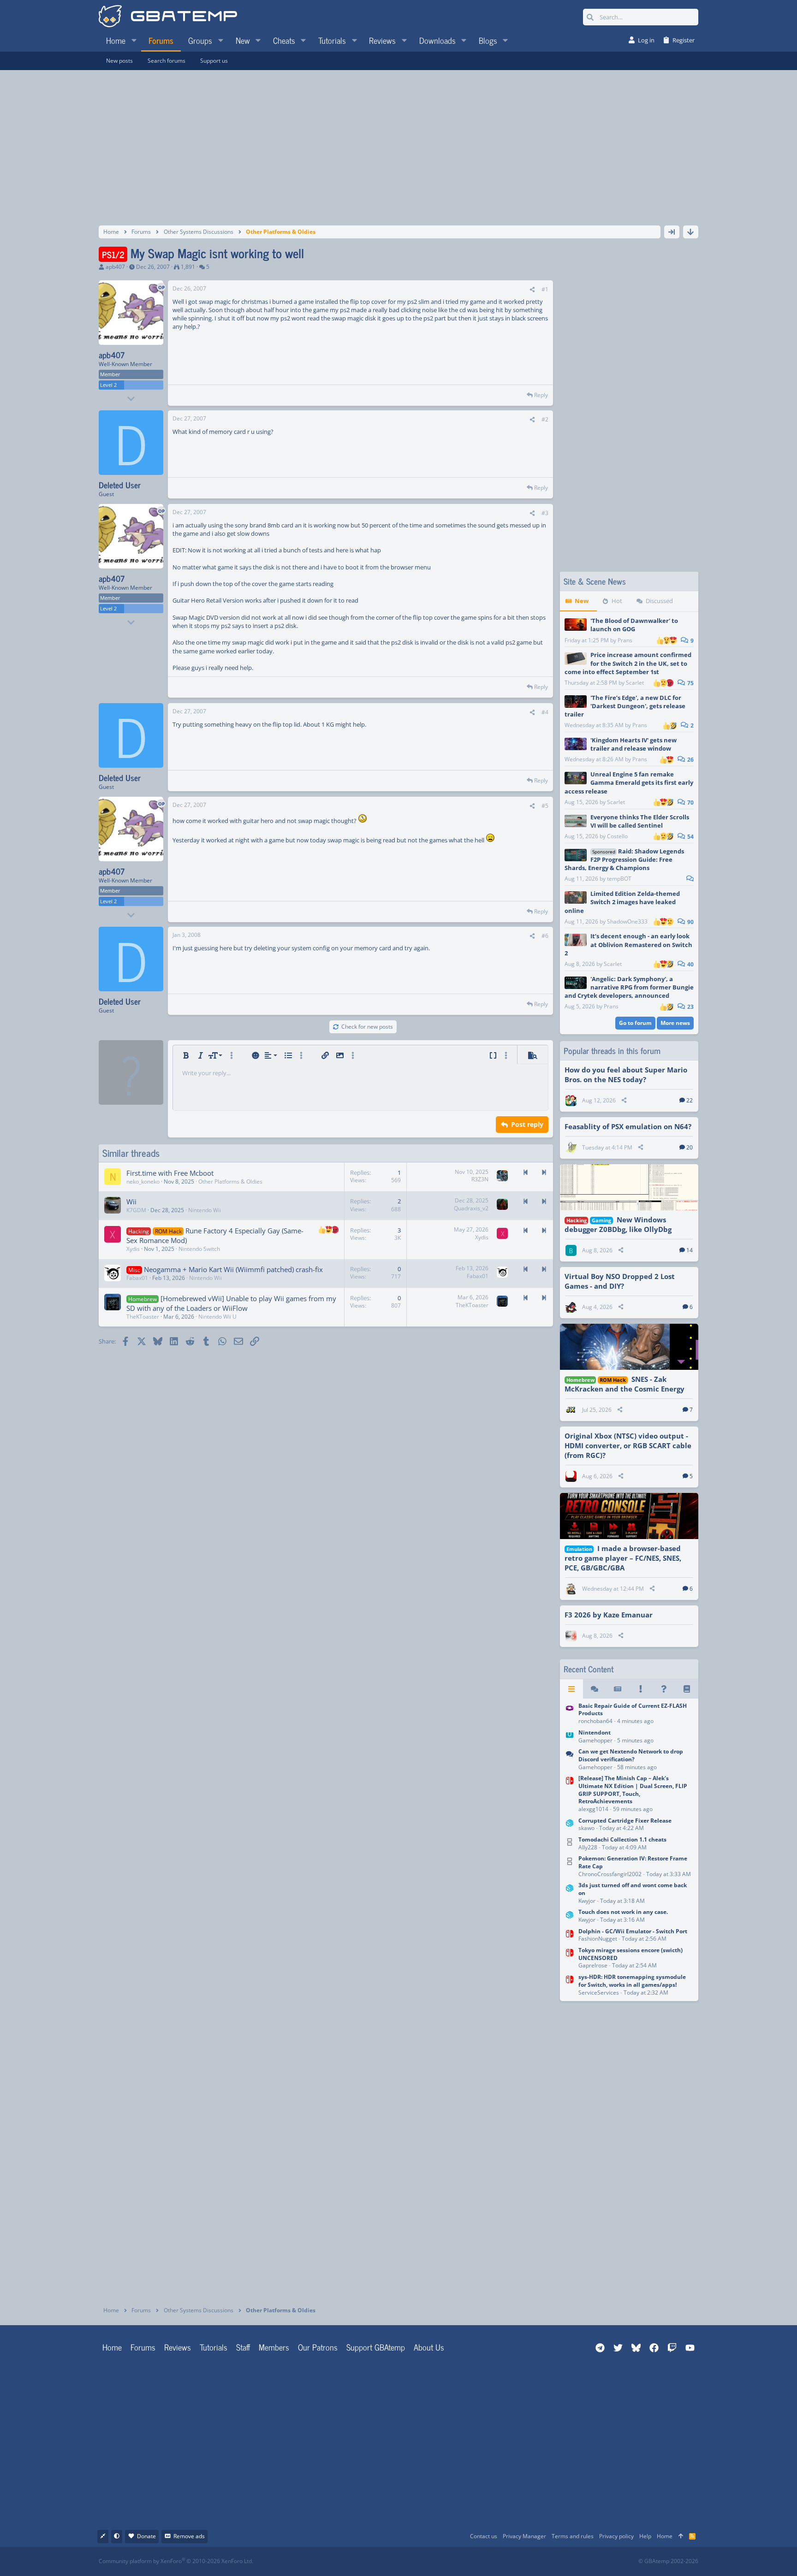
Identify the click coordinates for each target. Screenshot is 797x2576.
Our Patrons (318, 2347)
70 (690, 802)
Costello (617, 836)
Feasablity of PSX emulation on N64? (628, 1126)
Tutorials (214, 2347)
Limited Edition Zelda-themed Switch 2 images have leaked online (622, 902)
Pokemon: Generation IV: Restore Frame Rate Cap (633, 1862)
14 (690, 1250)
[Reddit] (427, 2561)
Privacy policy (616, 2536)
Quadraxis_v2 (471, 1208)
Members (274, 2347)
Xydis (133, 1249)
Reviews (178, 2347)
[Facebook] (407, 2561)
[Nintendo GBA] (570, 1714)
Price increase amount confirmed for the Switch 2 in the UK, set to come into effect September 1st (628, 663)
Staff (243, 2347)
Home (112, 2347)
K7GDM (136, 1210)
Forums (143, 2347)
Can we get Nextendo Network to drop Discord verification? (631, 1755)
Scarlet (635, 683)
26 (690, 760)
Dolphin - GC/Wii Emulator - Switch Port (633, 1931)
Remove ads (189, 2536)
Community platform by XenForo (176, 2561)
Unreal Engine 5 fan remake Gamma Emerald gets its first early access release (629, 782)
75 (690, 683)
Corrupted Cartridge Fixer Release (625, 1821)
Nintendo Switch (199, 1249)
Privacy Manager (524, 2536)
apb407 (115, 267)
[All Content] (571, 1689)
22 (690, 1100)
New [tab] (582, 601)
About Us (429, 2347)
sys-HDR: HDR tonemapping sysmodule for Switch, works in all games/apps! (632, 1981)
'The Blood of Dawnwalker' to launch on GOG (634, 625)
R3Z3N (480, 1179)
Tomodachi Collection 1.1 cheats (622, 1839)
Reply (541, 395)
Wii (131, 1202)
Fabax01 (137, 1278)
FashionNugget (598, 1939)
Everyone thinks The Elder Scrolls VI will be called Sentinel (640, 821)
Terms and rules (573, 2536)
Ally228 (588, 1847)
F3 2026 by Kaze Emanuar (609, 1615)
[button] (134, 40)
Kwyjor (587, 1901)
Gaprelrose (593, 1965)
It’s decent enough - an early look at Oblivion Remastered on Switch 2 (628, 944)
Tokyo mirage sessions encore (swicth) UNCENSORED (630, 1954)
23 (690, 1007)
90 (690, 922)
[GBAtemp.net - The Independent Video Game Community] (168, 17)
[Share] (532, 290)
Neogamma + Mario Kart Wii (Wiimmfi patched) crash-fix (233, 1269)
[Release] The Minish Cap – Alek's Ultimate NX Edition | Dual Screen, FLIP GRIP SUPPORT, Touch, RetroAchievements (633, 1790)
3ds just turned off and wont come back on (633, 1889)
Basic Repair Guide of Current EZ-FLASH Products (633, 1710)
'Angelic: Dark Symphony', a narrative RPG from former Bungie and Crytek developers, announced (629, 987)
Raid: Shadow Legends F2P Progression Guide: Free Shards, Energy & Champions (624, 859)
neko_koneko (143, 1181)
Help (645, 2536)
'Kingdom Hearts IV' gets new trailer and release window (633, 744)
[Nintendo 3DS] (570, 1825)
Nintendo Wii (205, 1210)
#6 (545, 936)
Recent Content (589, 1669)
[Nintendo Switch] (570, 1794)
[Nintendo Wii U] (570, 1737)
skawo (586, 1828)
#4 (545, 712)
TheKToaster (143, 1317)
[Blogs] (687, 1689)
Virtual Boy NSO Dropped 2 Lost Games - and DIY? (620, 1281)
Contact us (484, 2536)
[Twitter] (467, 2561)
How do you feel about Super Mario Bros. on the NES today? (626, 1075)
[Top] (681, 2537)
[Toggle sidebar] (672, 232)
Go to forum (635, 1023)
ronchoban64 (595, 1721)
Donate (146, 2536)
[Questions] (664, 1689)
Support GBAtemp (376, 2347)
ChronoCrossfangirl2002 (610, 1874)
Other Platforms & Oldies (230, 1181)
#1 (545, 289)
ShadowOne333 (627, 921)
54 (690, 837)
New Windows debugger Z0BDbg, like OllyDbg (618, 1224)
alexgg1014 (593, 1809)
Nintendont (595, 1732)
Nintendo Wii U (217, 1317)
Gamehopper (595, 1740)
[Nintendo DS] (570, 1844)
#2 (545, 419)
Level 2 (108, 385)
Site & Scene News (595, 581)
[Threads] (595, 1689)
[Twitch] (447, 2561)
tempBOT (619, 879)
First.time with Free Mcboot (170, 1173)
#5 (545, 806)
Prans (625, 640)
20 (690, 1147)
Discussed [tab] (659, 601)
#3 (545, 513)
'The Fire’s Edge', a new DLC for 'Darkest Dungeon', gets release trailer (625, 706)
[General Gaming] (570, 1760)
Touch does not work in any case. (623, 1912)
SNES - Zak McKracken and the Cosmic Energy (625, 1384)
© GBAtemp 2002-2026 (668, 2561)
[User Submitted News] (618, 1689)
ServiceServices (599, 1993)
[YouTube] (488, 2561)
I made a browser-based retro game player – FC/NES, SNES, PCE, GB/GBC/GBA (623, 1558)
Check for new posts (367, 1027)
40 (690, 964)
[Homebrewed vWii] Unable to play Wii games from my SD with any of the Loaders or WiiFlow (231, 1303)
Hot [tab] (617, 601)
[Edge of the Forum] (641, 1689)
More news (675, 1023)
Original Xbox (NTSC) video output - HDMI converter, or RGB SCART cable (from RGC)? (628, 1445)
